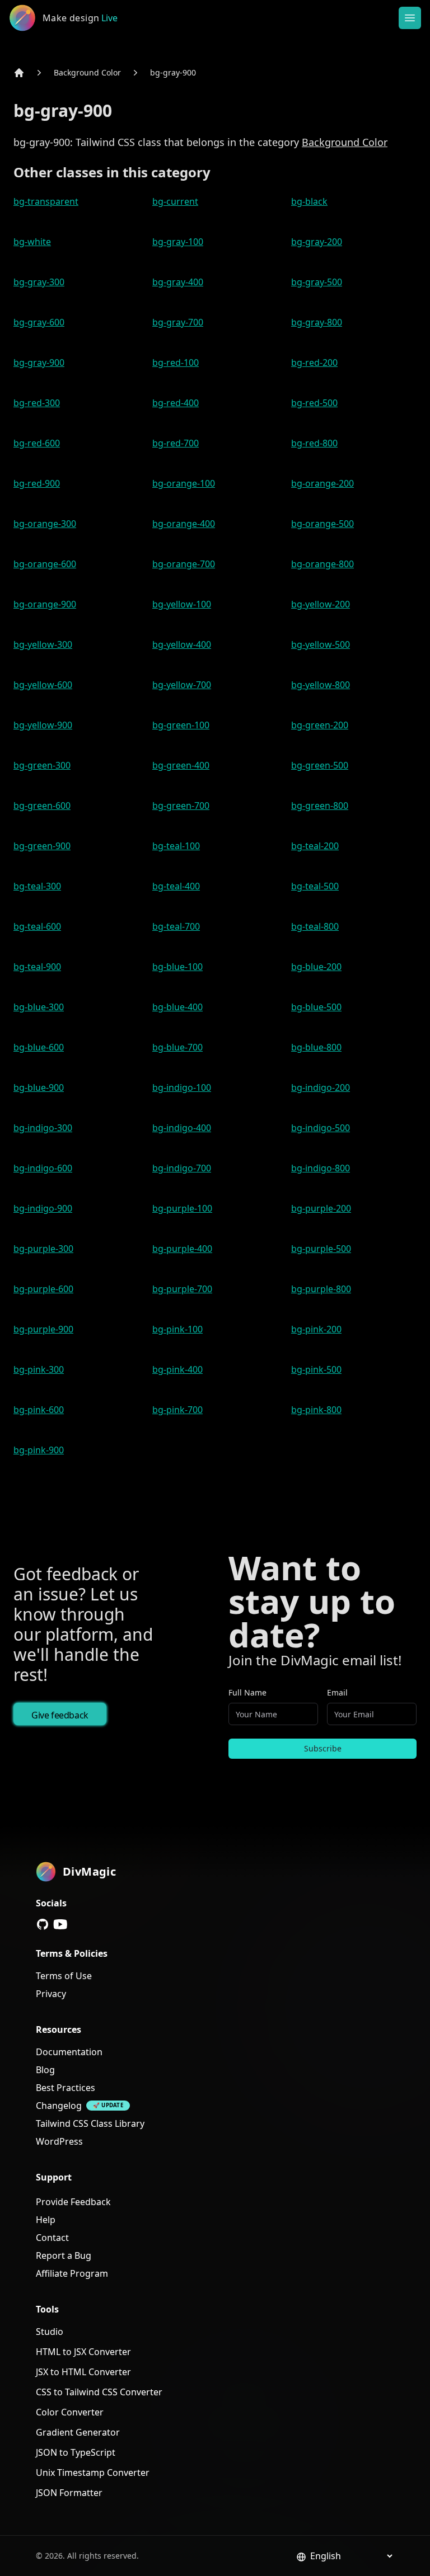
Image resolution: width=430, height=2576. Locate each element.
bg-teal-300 (37, 886)
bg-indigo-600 (43, 1168)
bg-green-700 (181, 806)
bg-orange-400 (184, 524)
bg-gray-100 (178, 242)
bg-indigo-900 (43, 1208)
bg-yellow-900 (43, 725)
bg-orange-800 (322, 564)
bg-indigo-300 (43, 1128)
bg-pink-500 (316, 1369)
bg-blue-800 (316, 1047)
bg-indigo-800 (321, 1168)
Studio (50, 2332)
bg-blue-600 (39, 1047)
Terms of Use (64, 1976)
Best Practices (66, 2088)
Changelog (59, 2106)
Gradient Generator (78, 2432)
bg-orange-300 (45, 524)
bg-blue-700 (177, 1047)
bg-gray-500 (317, 282)
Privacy (51, 1994)
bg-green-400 (181, 765)
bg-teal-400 (176, 886)
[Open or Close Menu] (410, 18)
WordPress (59, 2141)
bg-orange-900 (45, 604)
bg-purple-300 (43, 1249)
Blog (45, 2070)
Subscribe (323, 1748)
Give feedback (60, 1715)
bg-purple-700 (182, 1289)
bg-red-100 (176, 362)
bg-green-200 (320, 725)
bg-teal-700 (176, 926)
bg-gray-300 (39, 282)
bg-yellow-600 (43, 685)
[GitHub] (43, 1924)
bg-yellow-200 (321, 604)
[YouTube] (60, 1924)
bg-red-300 (37, 403)
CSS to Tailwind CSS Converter (99, 2392)
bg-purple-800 (321, 1289)
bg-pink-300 (39, 1369)
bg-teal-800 (315, 926)
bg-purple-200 (321, 1208)
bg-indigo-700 (182, 1168)
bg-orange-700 (184, 564)
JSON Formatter (69, 2493)
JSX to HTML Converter (83, 2372)
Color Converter (70, 2412)
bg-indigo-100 (182, 1087)
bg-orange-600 (45, 564)
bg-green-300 (42, 765)
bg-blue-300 (39, 1007)
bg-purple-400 (182, 1249)
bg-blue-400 (177, 1007)
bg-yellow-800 (321, 685)
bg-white (32, 242)
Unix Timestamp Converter (93, 2473)
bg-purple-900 (43, 1329)
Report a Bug (64, 2255)
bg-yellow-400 (182, 644)
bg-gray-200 (317, 242)
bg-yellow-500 (321, 644)
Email (337, 1692)
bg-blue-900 (39, 1087)
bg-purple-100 (182, 1208)
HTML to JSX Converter (83, 2352)
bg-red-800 (314, 443)
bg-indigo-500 (321, 1128)
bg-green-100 (181, 725)
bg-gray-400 (178, 282)
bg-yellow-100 (182, 604)
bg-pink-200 (316, 1329)
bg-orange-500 (322, 524)
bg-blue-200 (316, 967)
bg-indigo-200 (321, 1087)
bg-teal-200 (315, 846)
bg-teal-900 (37, 967)
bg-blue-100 (177, 967)
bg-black (309, 201)
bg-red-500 (314, 403)
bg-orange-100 (184, 483)
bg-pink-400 (177, 1369)
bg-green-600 (42, 806)
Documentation (69, 2052)
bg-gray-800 (317, 322)
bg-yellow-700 (182, 685)
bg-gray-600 (39, 322)
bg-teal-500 (315, 886)
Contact (52, 2238)
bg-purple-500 (321, 1249)
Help (46, 2220)
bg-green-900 (42, 846)
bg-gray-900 (173, 72)
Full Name (247, 1692)
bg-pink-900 (39, 1450)
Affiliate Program (72, 2273)
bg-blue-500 (316, 1007)
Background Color (87, 72)
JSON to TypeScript (76, 2452)
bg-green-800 (320, 806)
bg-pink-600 (39, 1410)
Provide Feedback (73, 2202)
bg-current (175, 201)
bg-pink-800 (316, 1410)
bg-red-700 (176, 443)
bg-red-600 (37, 443)
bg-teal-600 (37, 926)
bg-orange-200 (322, 483)
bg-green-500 (320, 765)
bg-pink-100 (177, 1329)
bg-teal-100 (176, 846)
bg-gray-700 (178, 322)
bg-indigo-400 (182, 1128)
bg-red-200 (314, 362)
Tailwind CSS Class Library (90, 2123)
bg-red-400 (176, 403)
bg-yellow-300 (43, 644)
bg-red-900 (37, 483)
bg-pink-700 (177, 1410)
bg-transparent (46, 201)
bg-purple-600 (43, 1289)
